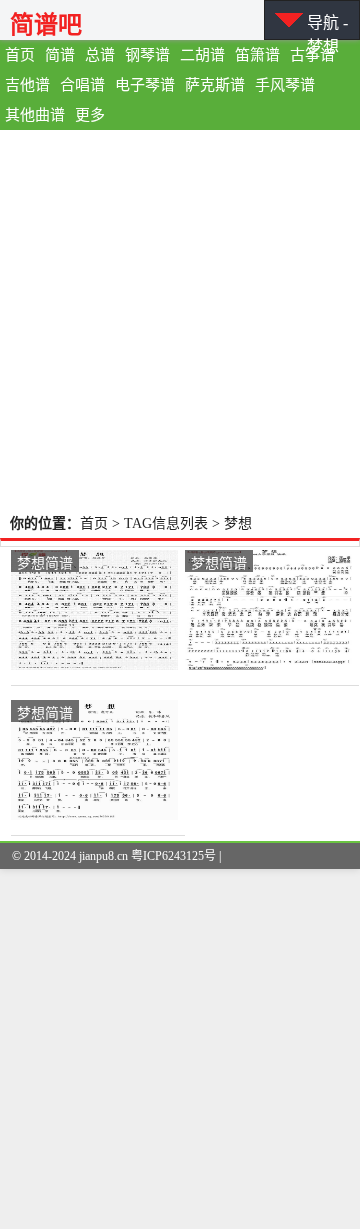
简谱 (60, 55)
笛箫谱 (257, 55)
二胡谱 (202, 55)
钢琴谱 (147, 55)
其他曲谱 (35, 115)
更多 (90, 115)
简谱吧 (46, 24)
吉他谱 (27, 85)
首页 (20, 55)
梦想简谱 (45, 562)
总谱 (100, 55)
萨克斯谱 (215, 85)
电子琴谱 (145, 85)
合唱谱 (82, 85)
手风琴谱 (285, 85)
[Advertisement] (180, 320)
